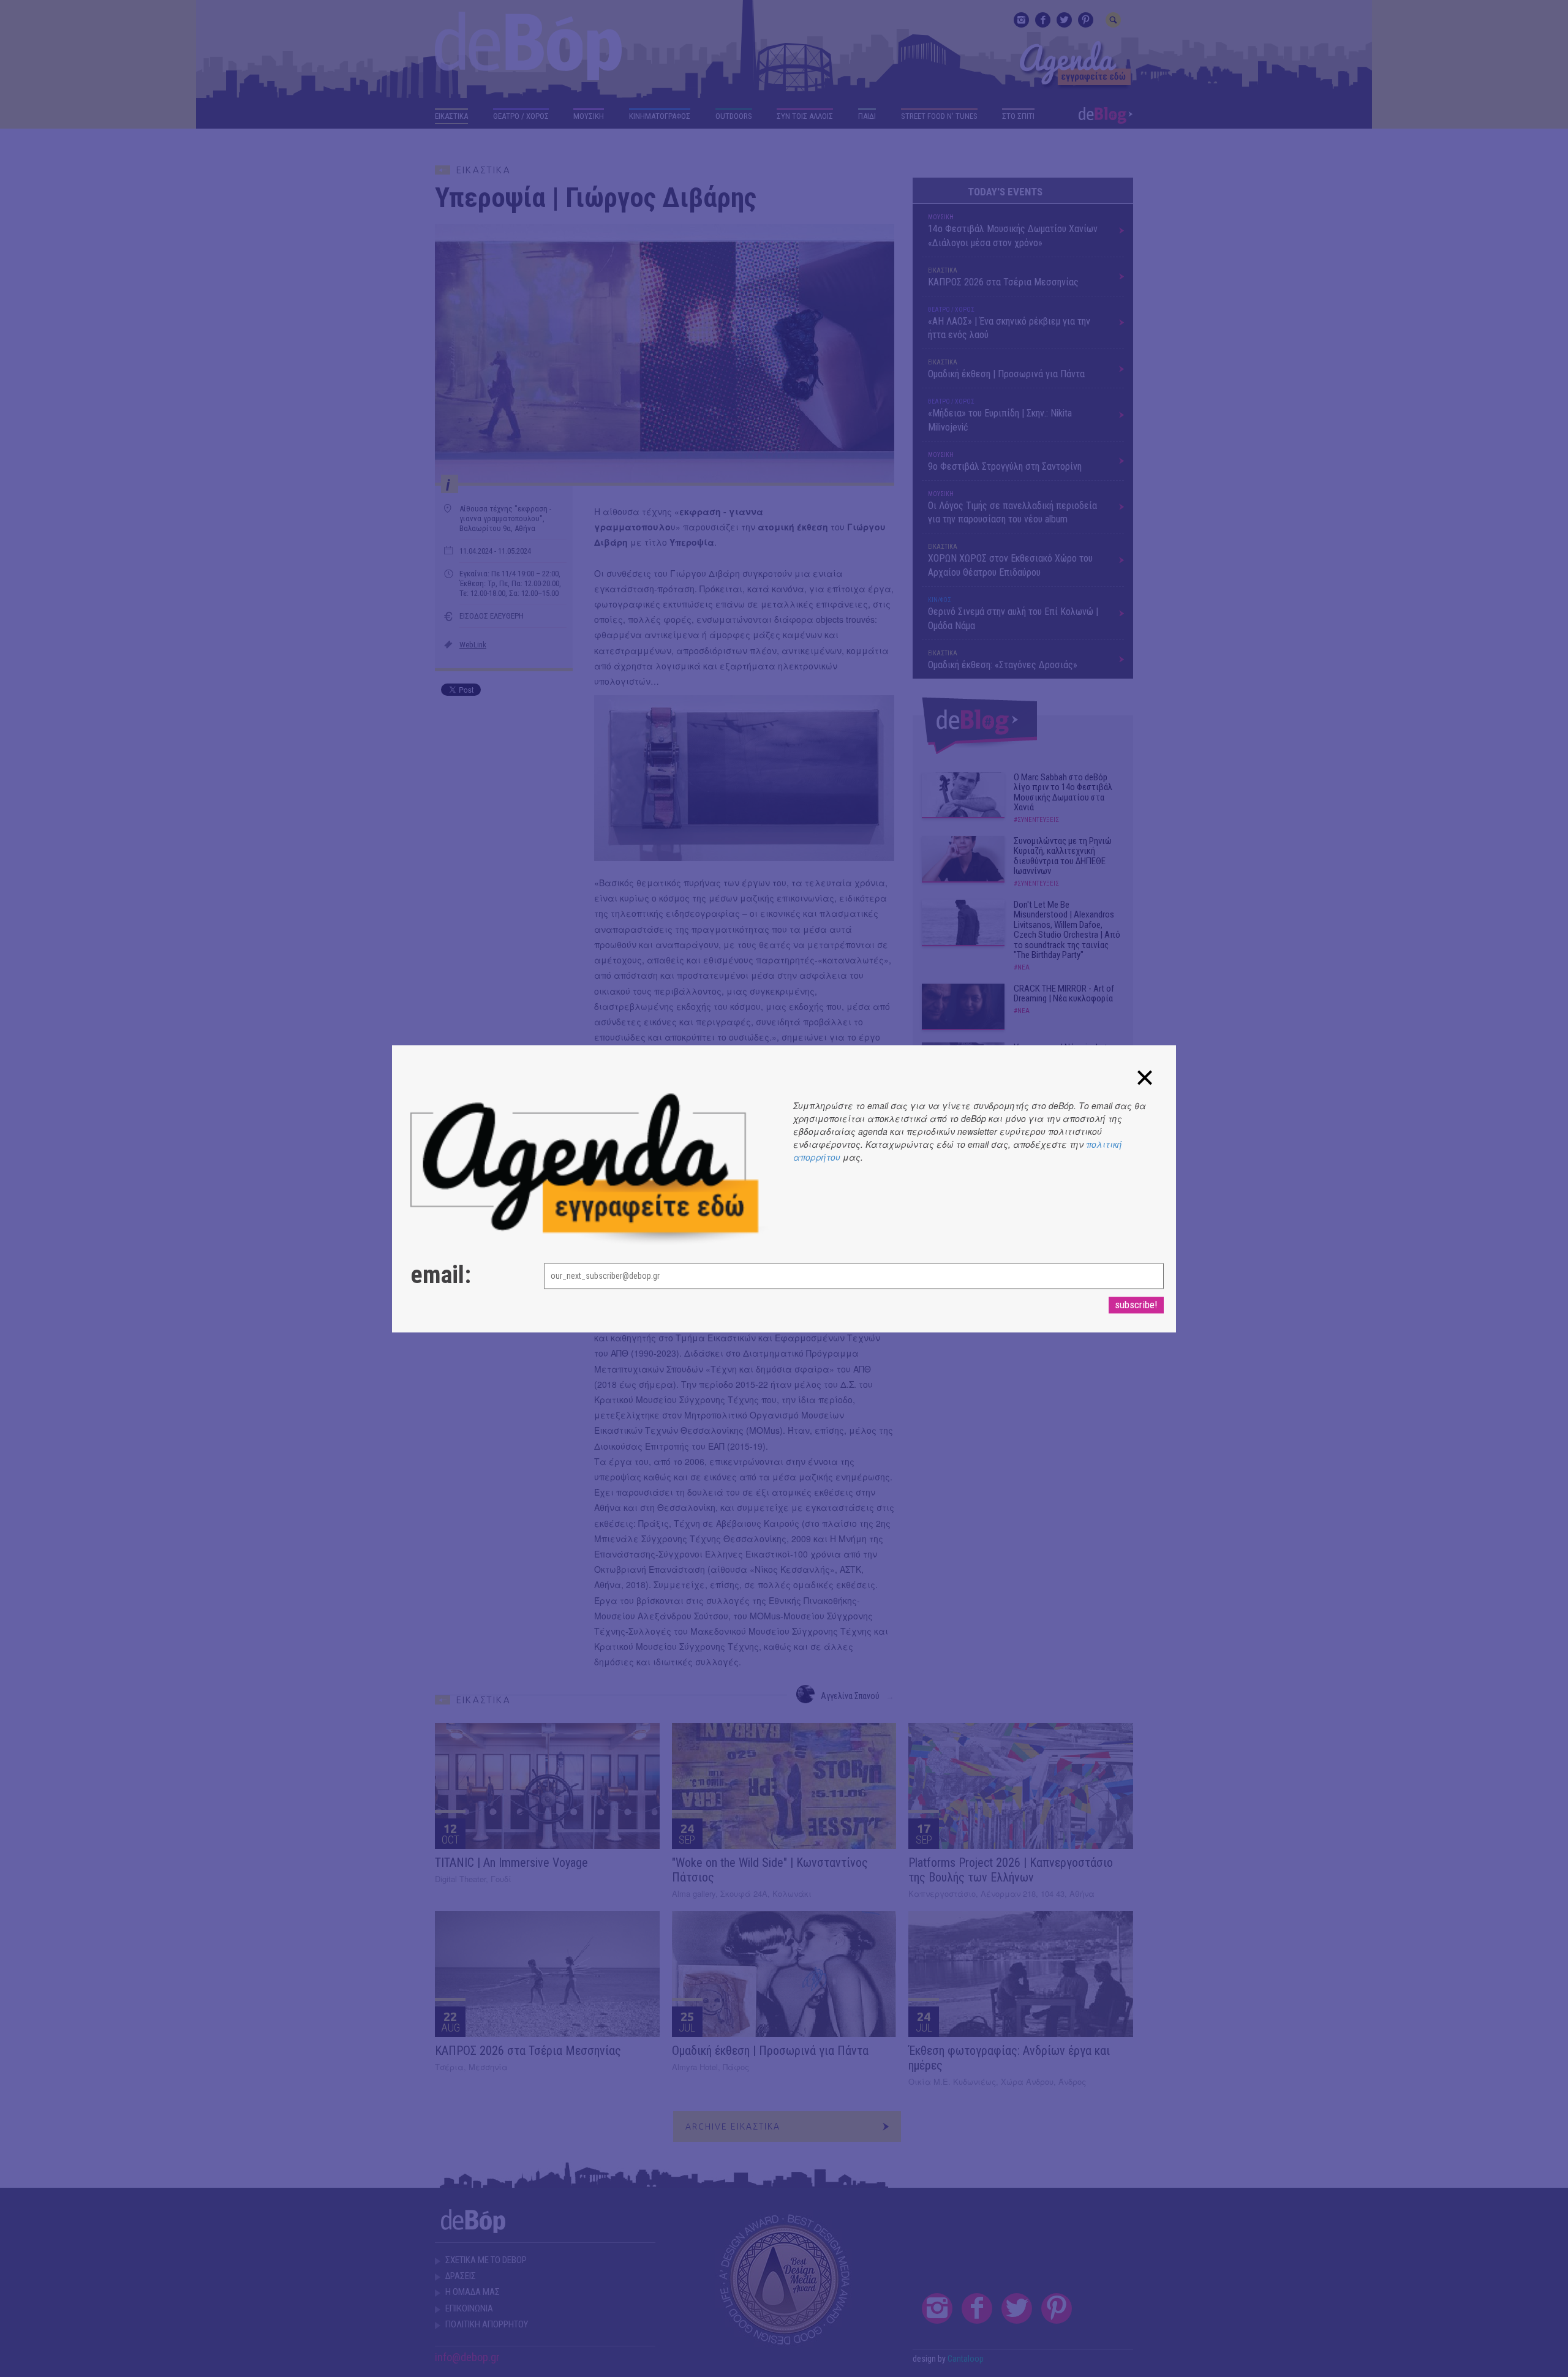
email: (441, 1275)
